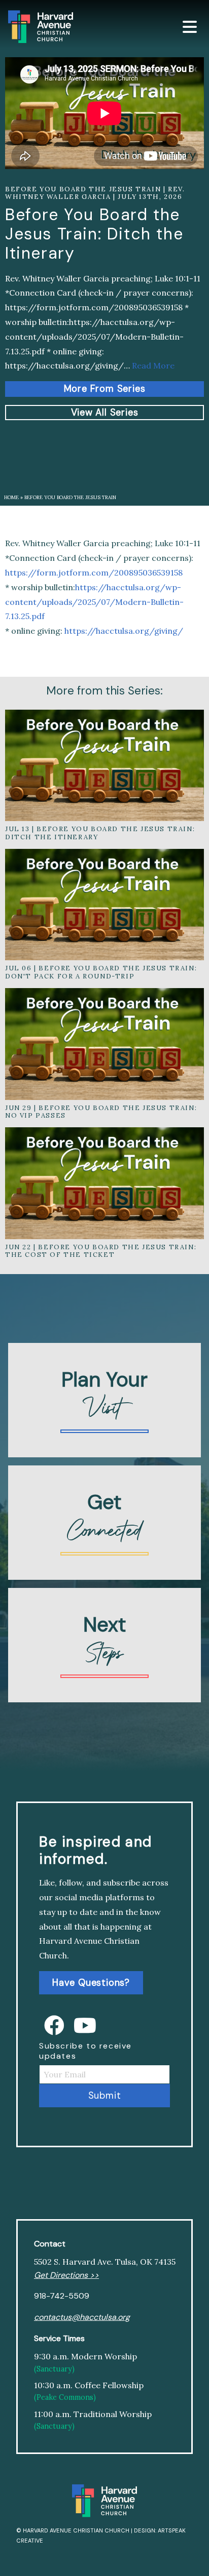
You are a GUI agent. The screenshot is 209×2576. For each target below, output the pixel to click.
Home (11, 497)
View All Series (105, 413)
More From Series (105, 389)
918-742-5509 (62, 2296)
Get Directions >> (66, 2275)
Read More (153, 365)
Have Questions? (91, 1983)
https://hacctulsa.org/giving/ (124, 631)
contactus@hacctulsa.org (82, 2317)
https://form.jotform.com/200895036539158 (94, 573)
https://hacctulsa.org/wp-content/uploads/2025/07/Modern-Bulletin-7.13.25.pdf (94, 602)
